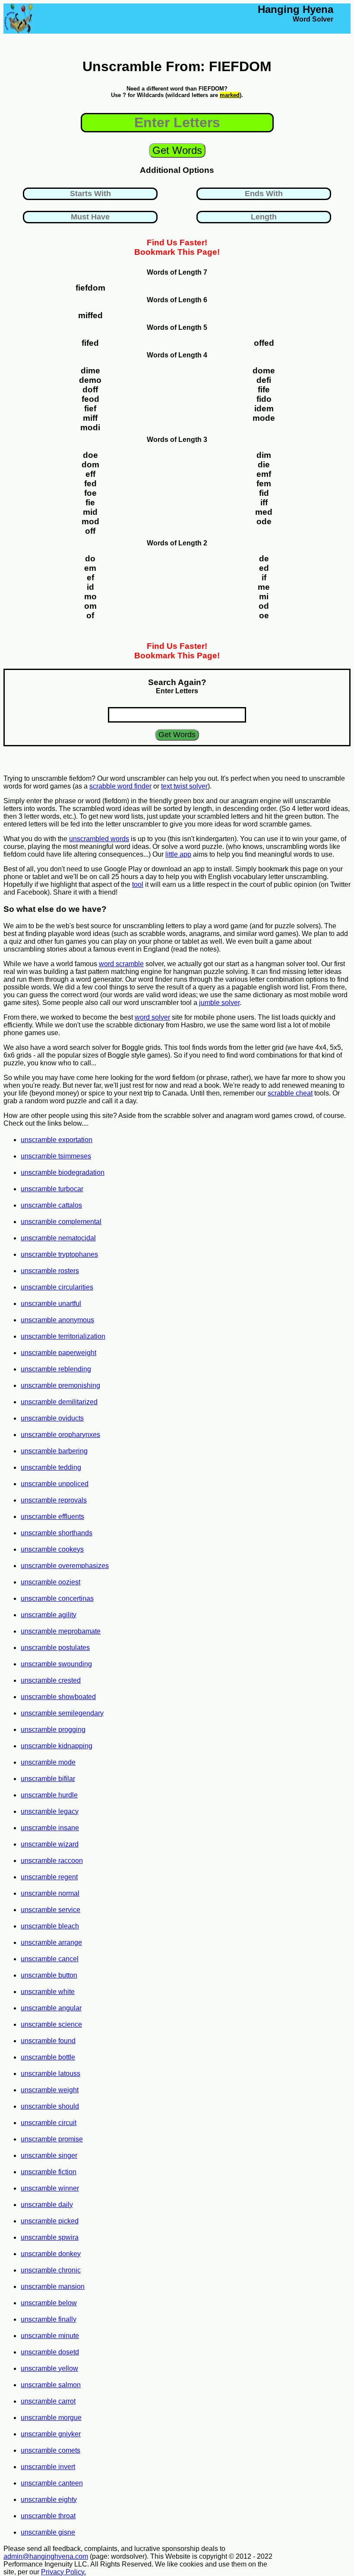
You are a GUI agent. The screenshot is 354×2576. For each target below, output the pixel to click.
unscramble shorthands (57, 1533)
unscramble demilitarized (59, 1402)
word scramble (121, 964)
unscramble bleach (50, 1926)
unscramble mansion (53, 2286)
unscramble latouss (51, 2074)
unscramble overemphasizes (65, 1566)
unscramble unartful (51, 1304)
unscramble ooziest (51, 1582)
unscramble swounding (56, 1664)
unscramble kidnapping (57, 1746)
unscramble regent (49, 1877)
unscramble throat (48, 2516)
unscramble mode (48, 1762)
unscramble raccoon (52, 1861)
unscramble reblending (56, 1369)
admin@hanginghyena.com (46, 2556)
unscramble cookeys (52, 1549)
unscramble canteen (52, 2483)
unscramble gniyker (51, 2434)
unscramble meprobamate (61, 1631)
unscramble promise (52, 2139)
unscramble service (51, 1910)
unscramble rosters (50, 1271)
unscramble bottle (48, 2057)
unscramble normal (50, 1893)
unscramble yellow (49, 2368)
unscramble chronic (51, 2270)
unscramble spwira (50, 2237)
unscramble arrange (51, 1942)
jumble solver (219, 1003)
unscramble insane (50, 1828)
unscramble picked (50, 2221)
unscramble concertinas (57, 1598)
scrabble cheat (290, 1093)
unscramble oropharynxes (60, 1435)
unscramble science (51, 2024)
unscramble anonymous (57, 1320)
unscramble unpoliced (55, 1484)
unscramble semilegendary (62, 1713)
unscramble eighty (49, 2499)
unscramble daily (47, 2205)
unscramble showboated (58, 1697)
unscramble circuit (49, 2123)
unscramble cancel (50, 1959)
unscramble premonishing (60, 1385)
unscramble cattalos (51, 1205)
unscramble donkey (51, 2254)
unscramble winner (50, 2188)
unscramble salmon (51, 2385)
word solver (152, 1017)
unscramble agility (49, 1615)
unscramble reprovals (54, 1500)
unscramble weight (50, 2090)
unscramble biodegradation (63, 1172)
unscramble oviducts (52, 1418)
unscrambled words (99, 839)
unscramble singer (49, 2155)
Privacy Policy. (63, 2572)
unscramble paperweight (58, 1353)
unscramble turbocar (52, 1189)
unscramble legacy (50, 1811)
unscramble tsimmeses (56, 1156)
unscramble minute (50, 2336)
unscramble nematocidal (58, 1238)
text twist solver (184, 786)
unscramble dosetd (50, 2352)
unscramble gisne (48, 2532)
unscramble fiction (49, 2172)
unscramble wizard (50, 1844)
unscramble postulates (55, 1648)
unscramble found (48, 2041)
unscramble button (49, 1975)
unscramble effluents (52, 1516)
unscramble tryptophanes (59, 1254)
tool (138, 884)
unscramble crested (51, 1680)
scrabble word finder (120, 786)
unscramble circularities (57, 1287)
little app (178, 854)
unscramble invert (48, 2467)
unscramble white (48, 1992)
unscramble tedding (51, 1467)
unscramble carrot (48, 2401)
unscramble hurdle (49, 1795)
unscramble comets (51, 2450)
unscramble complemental (61, 1222)
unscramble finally (49, 2319)
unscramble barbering (54, 1451)
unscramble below (49, 2303)
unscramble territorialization (63, 1336)
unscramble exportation (57, 1140)
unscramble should (50, 2106)
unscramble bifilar (48, 1779)
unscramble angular (51, 2008)
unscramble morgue (51, 2418)
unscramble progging (53, 1729)
